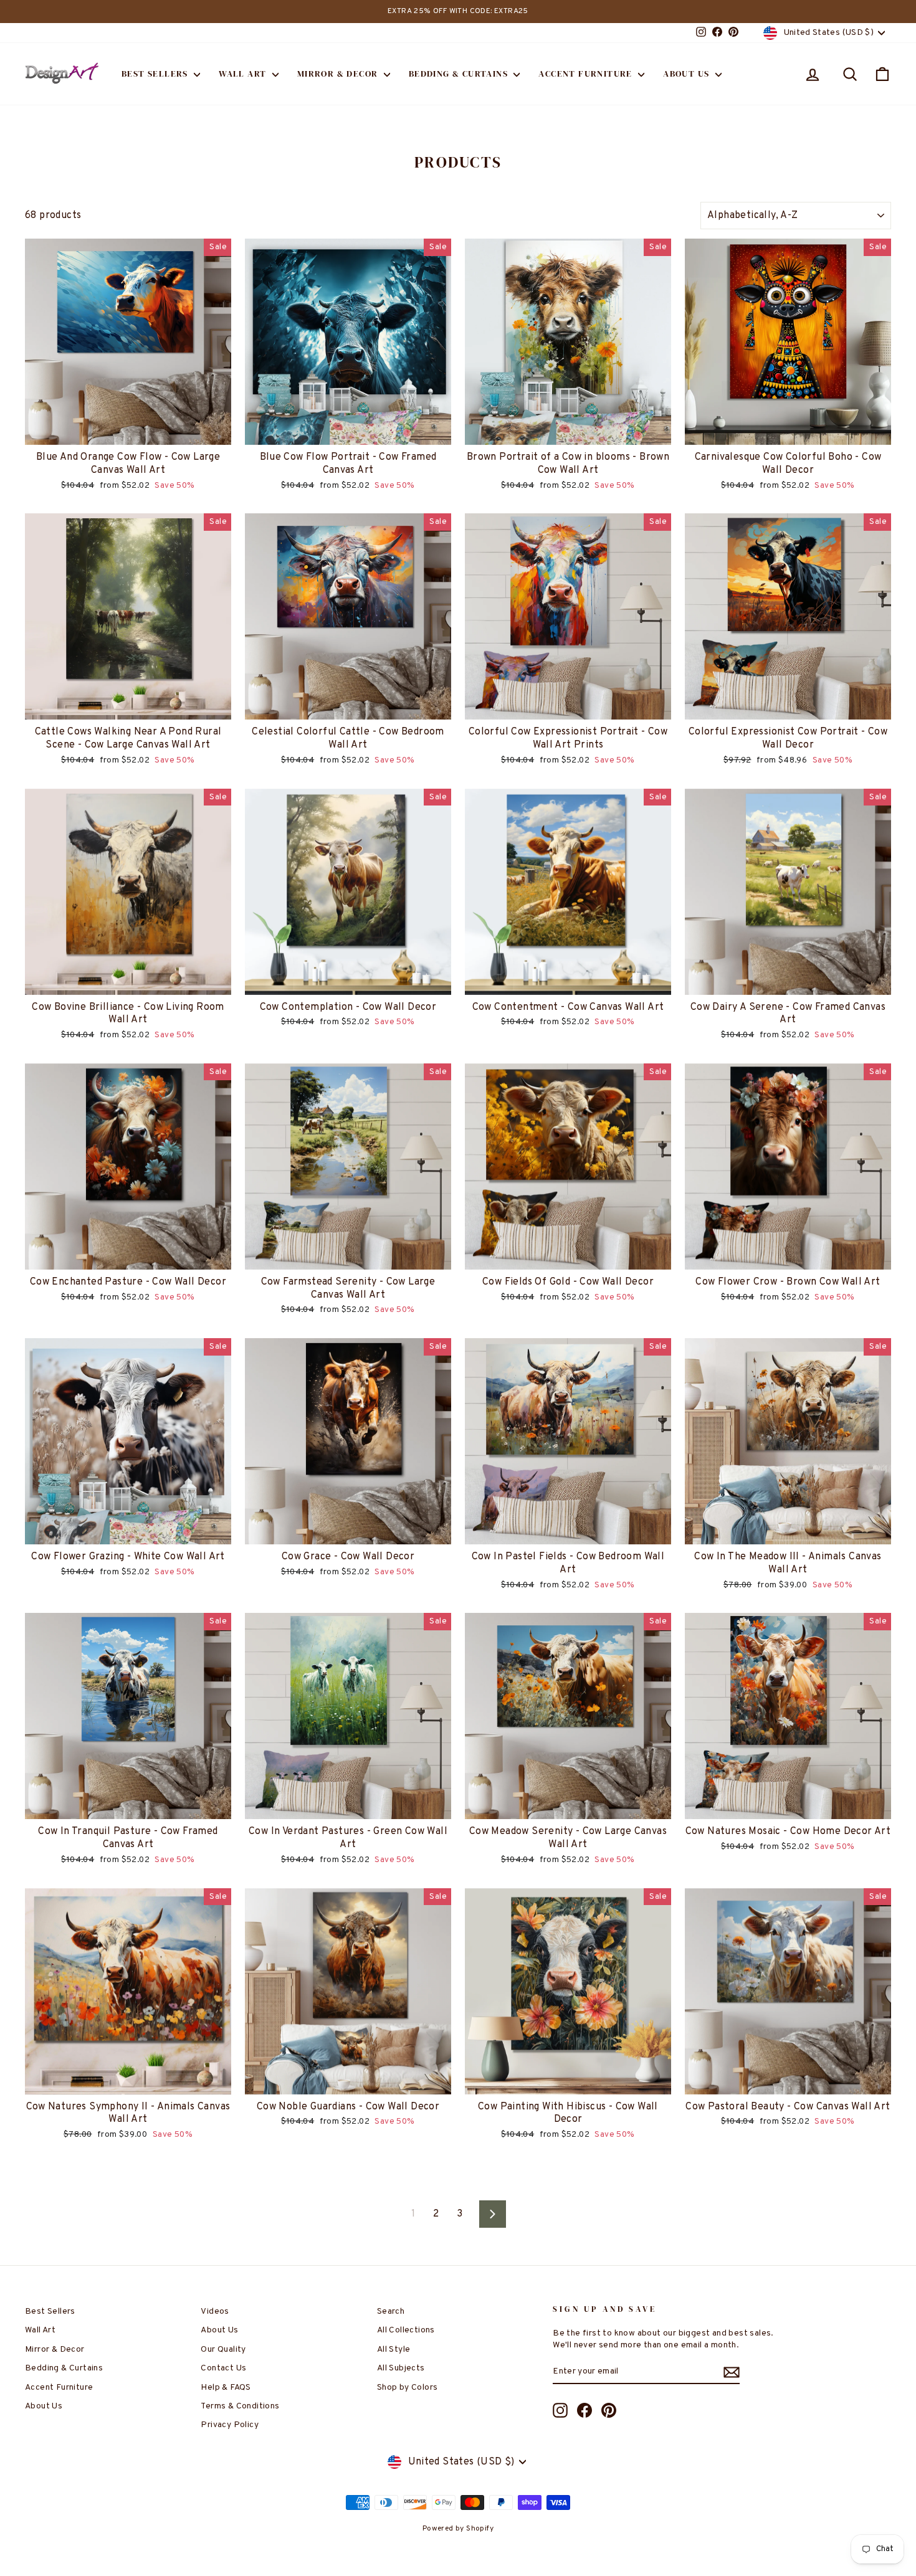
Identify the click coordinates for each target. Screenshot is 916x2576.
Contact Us (223, 2368)
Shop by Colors (408, 2388)
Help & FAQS (226, 2388)
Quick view (128, 431)
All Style (394, 2350)
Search (391, 2312)
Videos (215, 2312)
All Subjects (401, 2368)
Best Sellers (156, 74)
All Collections (406, 2330)
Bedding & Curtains (460, 74)
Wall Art (244, 74)
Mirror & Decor (339, 74)
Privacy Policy (230, 2425)
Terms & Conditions (240, 2406)
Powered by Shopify (458, 2529)
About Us (688, 74)
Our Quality (223, 2350)
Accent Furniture (587, 74)
